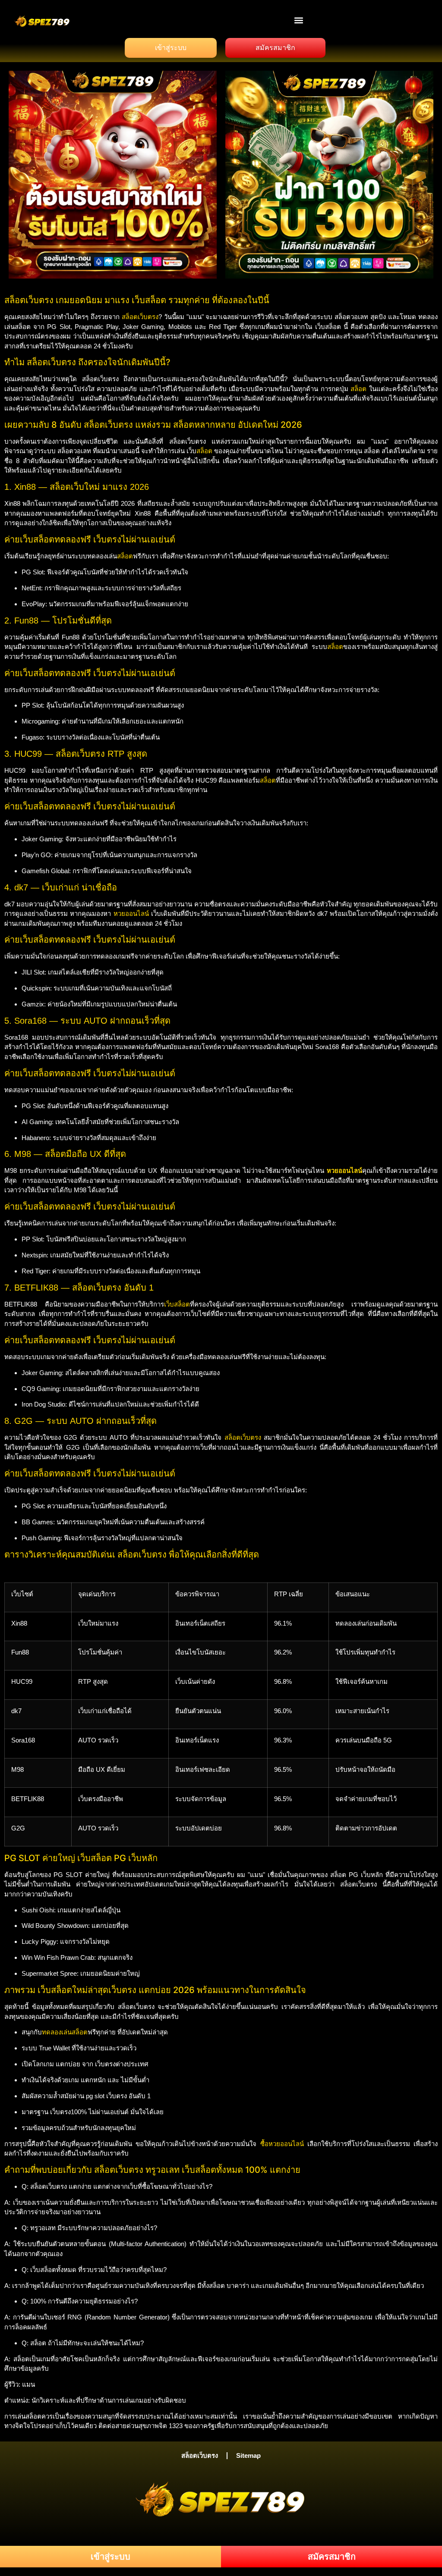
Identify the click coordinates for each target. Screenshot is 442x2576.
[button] (299, 20)
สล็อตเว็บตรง (140, 317)
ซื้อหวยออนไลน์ (282, 2144)
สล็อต (358, 389)
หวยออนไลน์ (131, 914)
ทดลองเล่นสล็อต (65, 2032)
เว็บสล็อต (177, 1304)
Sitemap (248, 2455)
